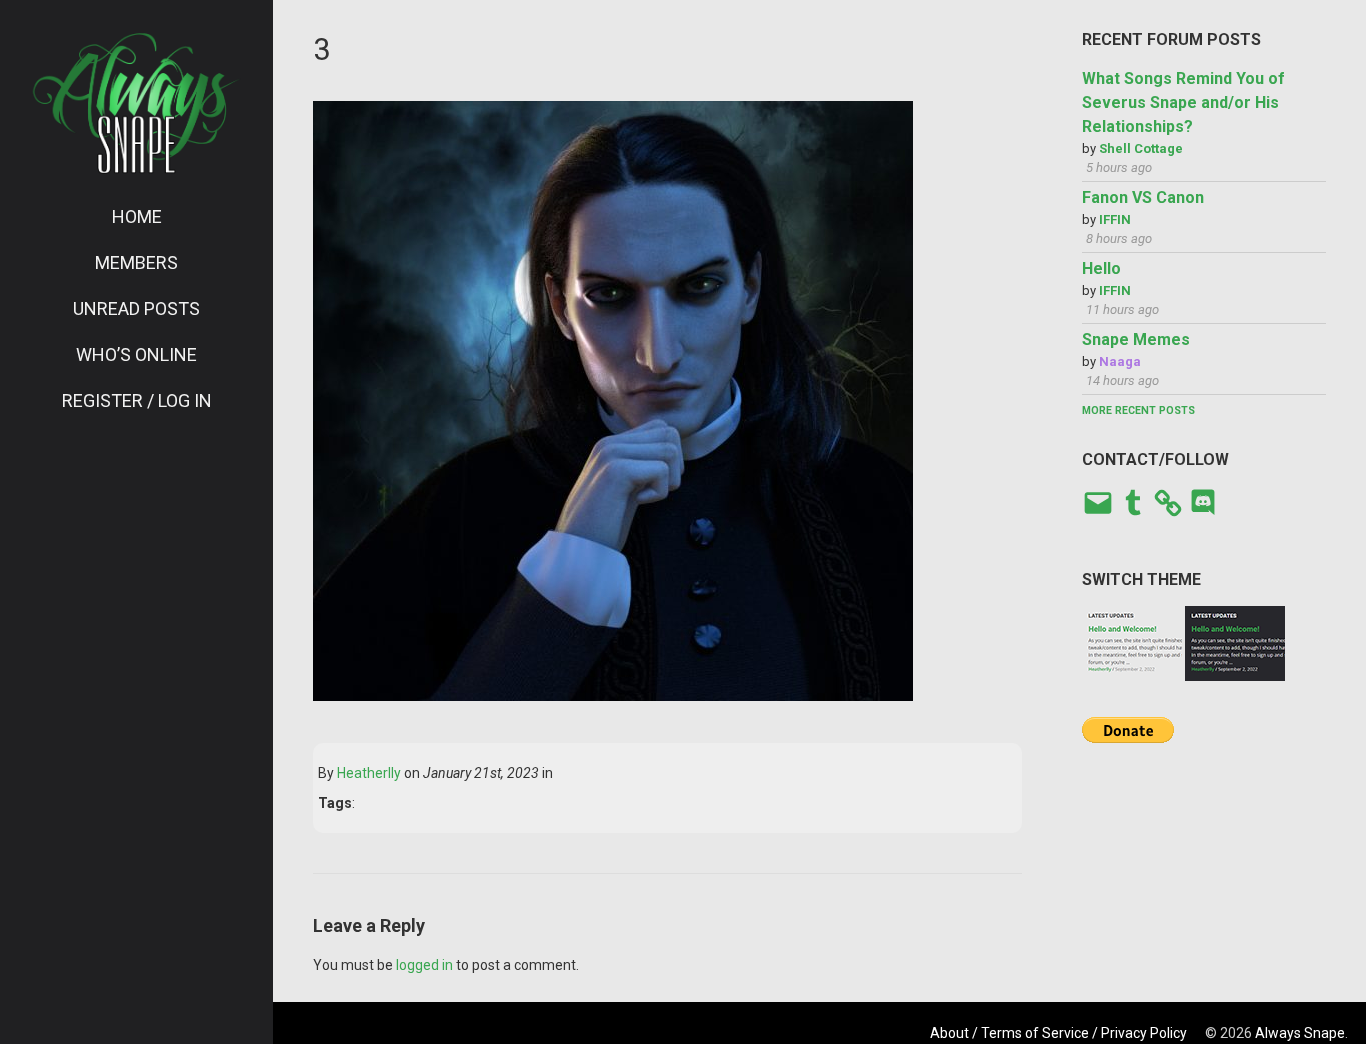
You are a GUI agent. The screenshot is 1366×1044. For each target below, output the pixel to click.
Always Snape (1300, 1033)
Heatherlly (369, 773)
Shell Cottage (1141, 148)
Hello (1101, 268)
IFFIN (1115, 219)
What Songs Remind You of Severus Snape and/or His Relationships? (1183, 102)
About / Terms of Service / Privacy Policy (1058, 1033)
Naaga (1120, 361)
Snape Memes (1136, 339)
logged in (424, 965)
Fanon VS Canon (1143, 197)
